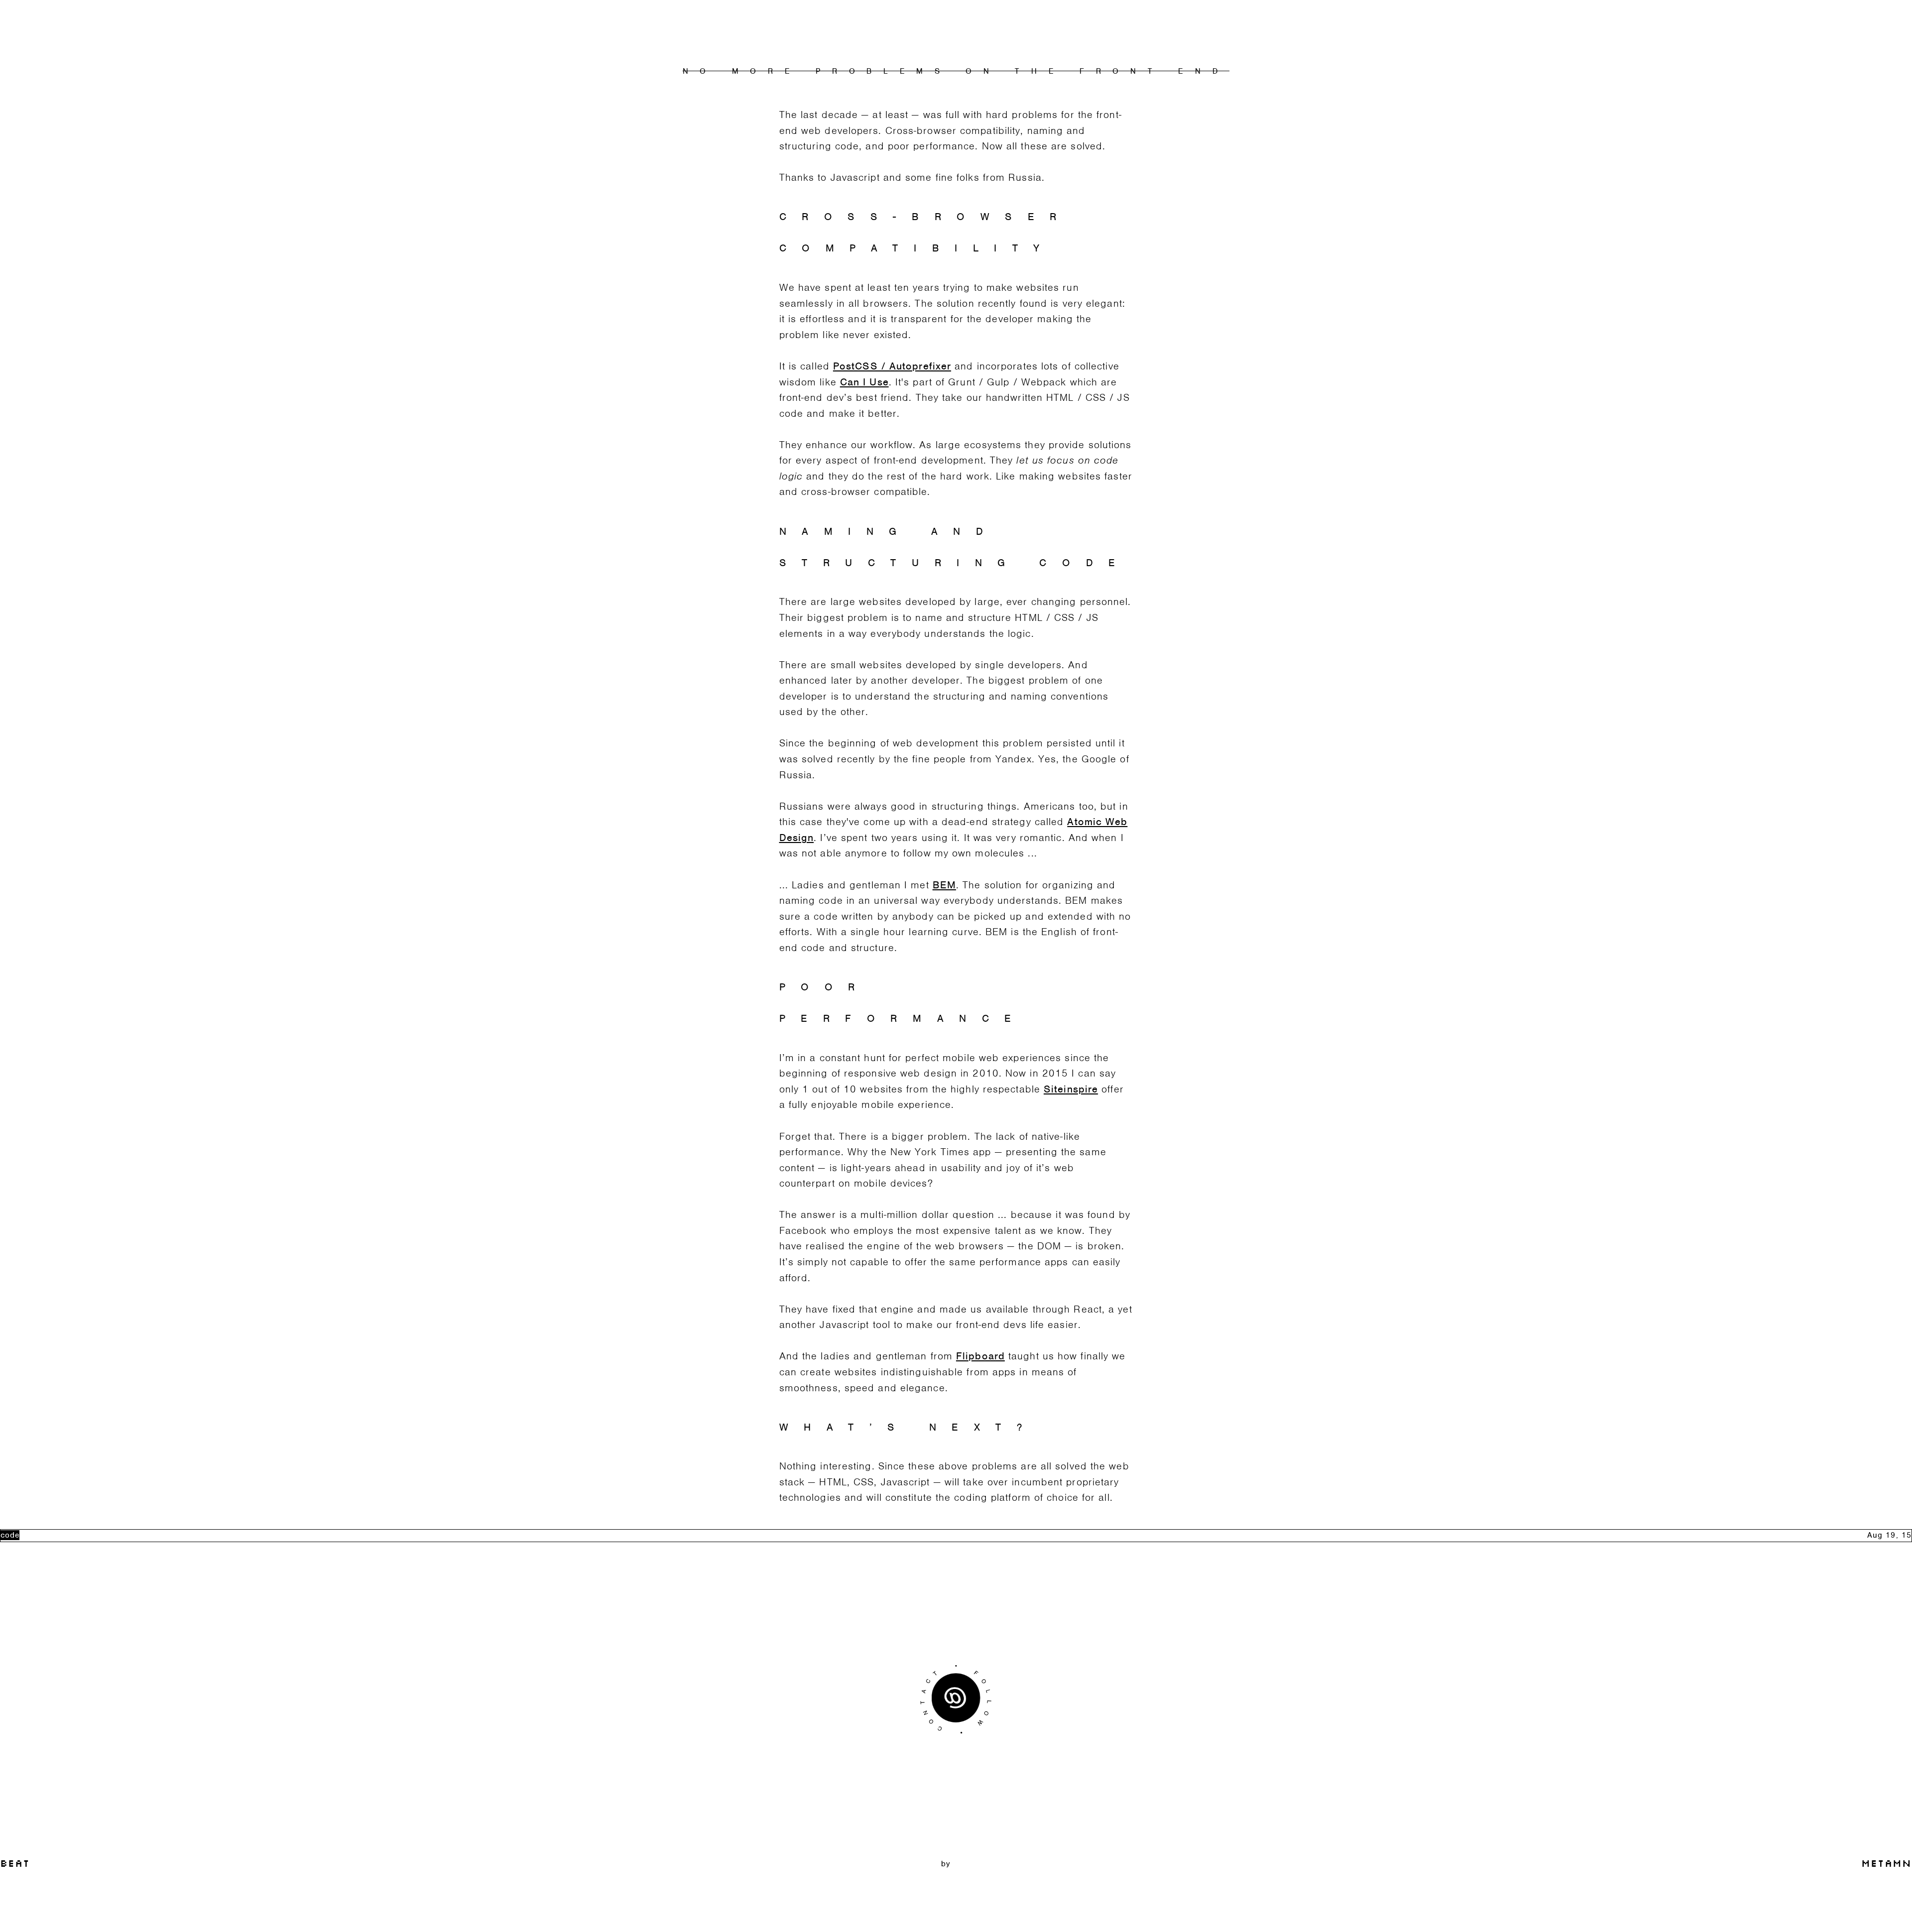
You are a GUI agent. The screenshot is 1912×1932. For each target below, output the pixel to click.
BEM (944, 885)
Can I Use (864, 382)
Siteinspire (1071, 1089)
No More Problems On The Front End (956, 71)
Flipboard (980, 1356)
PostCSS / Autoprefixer (892, 366)
